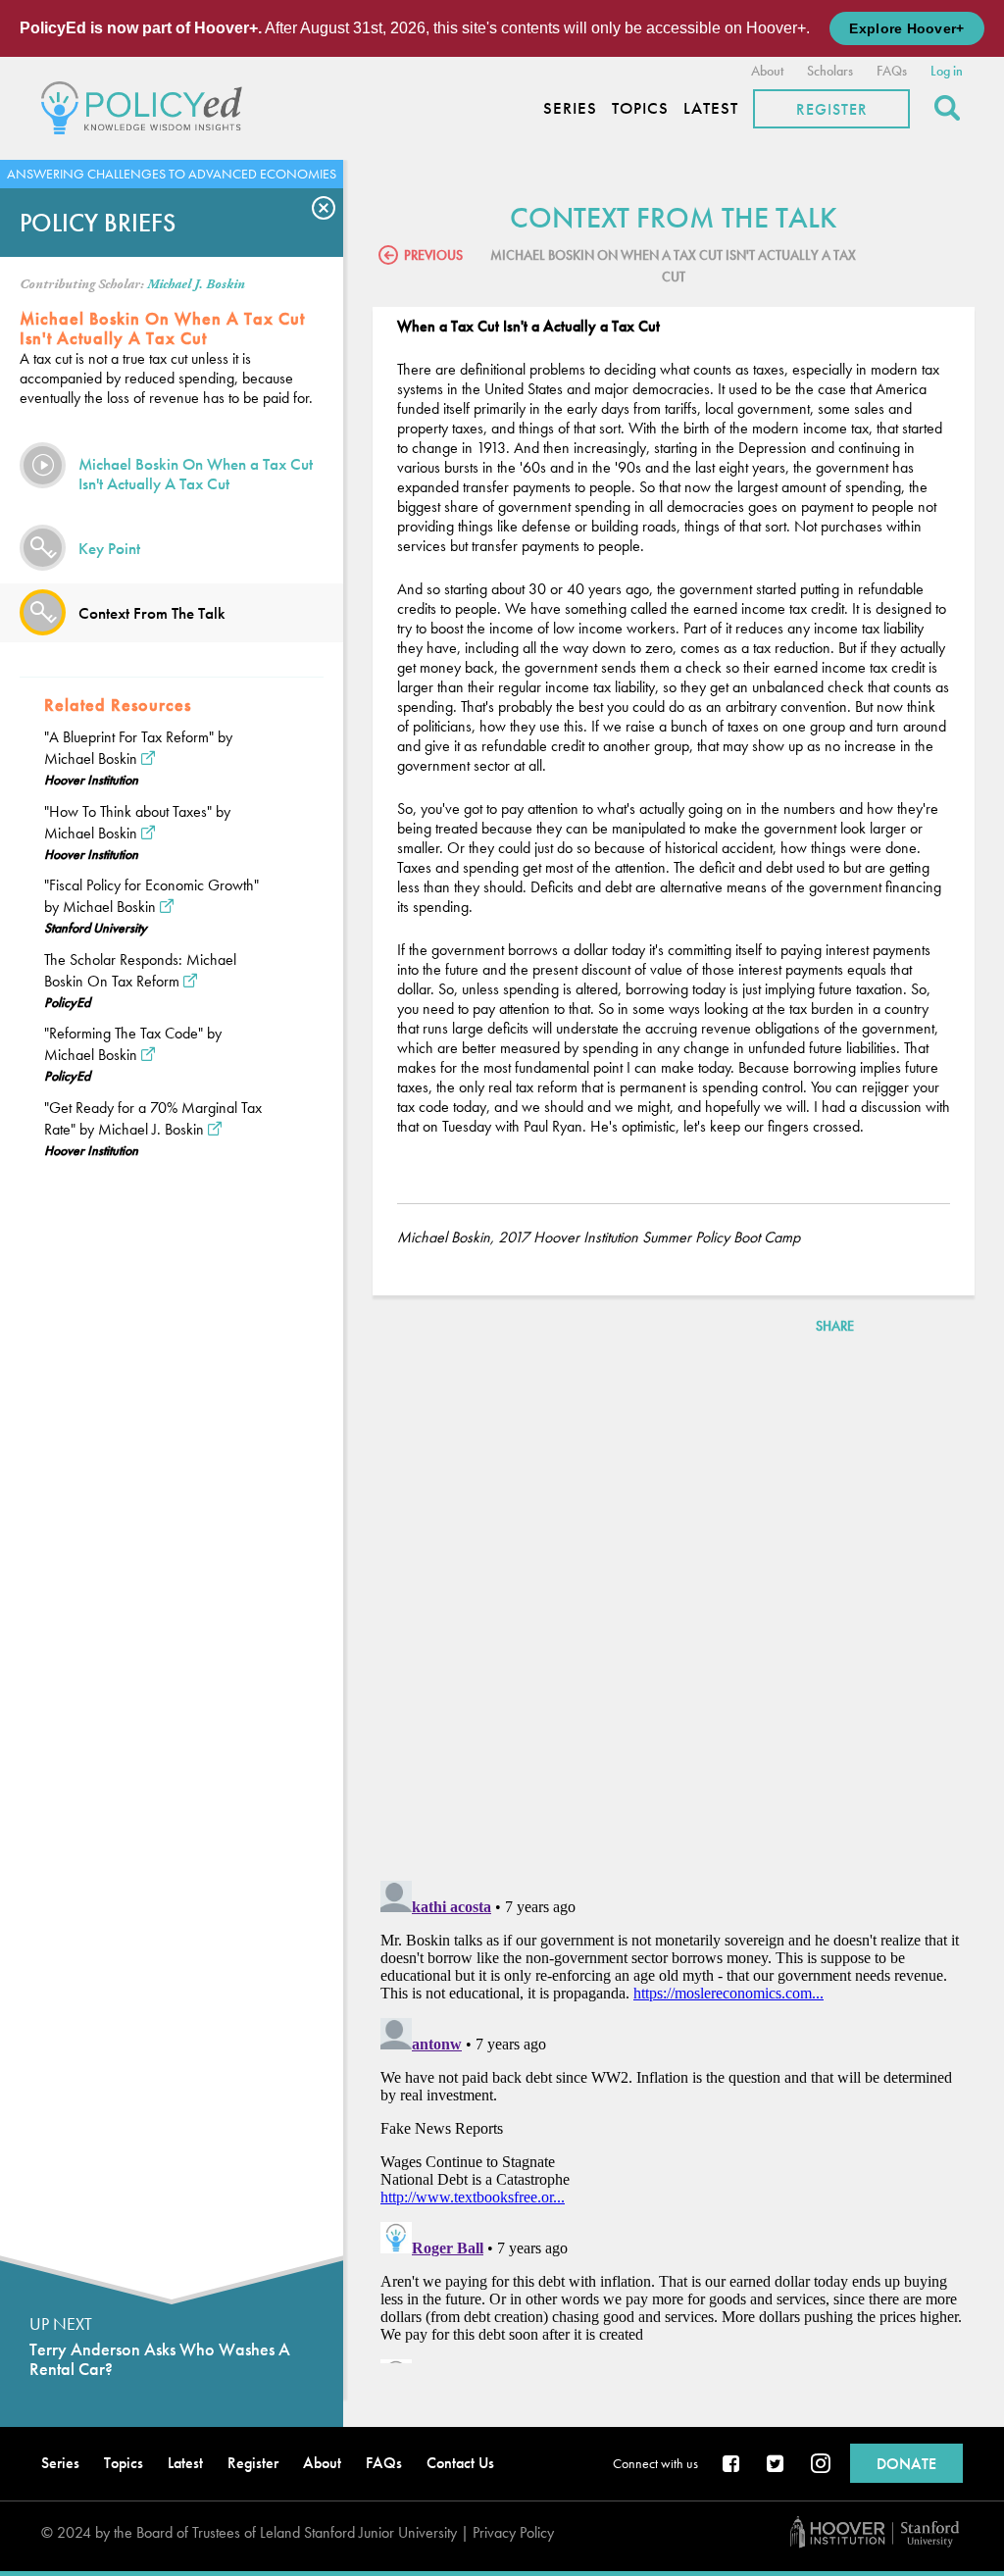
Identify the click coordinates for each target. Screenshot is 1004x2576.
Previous (433, 255)
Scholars (830, 71)
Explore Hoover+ (906, 28)
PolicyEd (67, 1002)
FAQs (892, 71)
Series (570, 108)
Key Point (109, 548)
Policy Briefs (98, 223)
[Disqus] (674, 1611)
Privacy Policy (513, 2532)
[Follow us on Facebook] (732, 2465)
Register (832, 109)
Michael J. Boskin (196, 284)
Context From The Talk (152, 613)
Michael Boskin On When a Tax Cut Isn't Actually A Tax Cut (196, 474)
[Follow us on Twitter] (777, 2465)
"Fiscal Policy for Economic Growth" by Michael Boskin (151, 896)
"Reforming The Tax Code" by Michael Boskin (133, 1044)
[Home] (147, 105)
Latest (711, 108)
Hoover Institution (91, 780)
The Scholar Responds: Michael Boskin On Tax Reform (140, 970)
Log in (947, 71)
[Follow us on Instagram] (821, 2465)
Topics (640, 108)
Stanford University (96, 928)
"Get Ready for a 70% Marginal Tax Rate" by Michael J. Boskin (153, 1118)
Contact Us (460, 2463)
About (767, 71)
